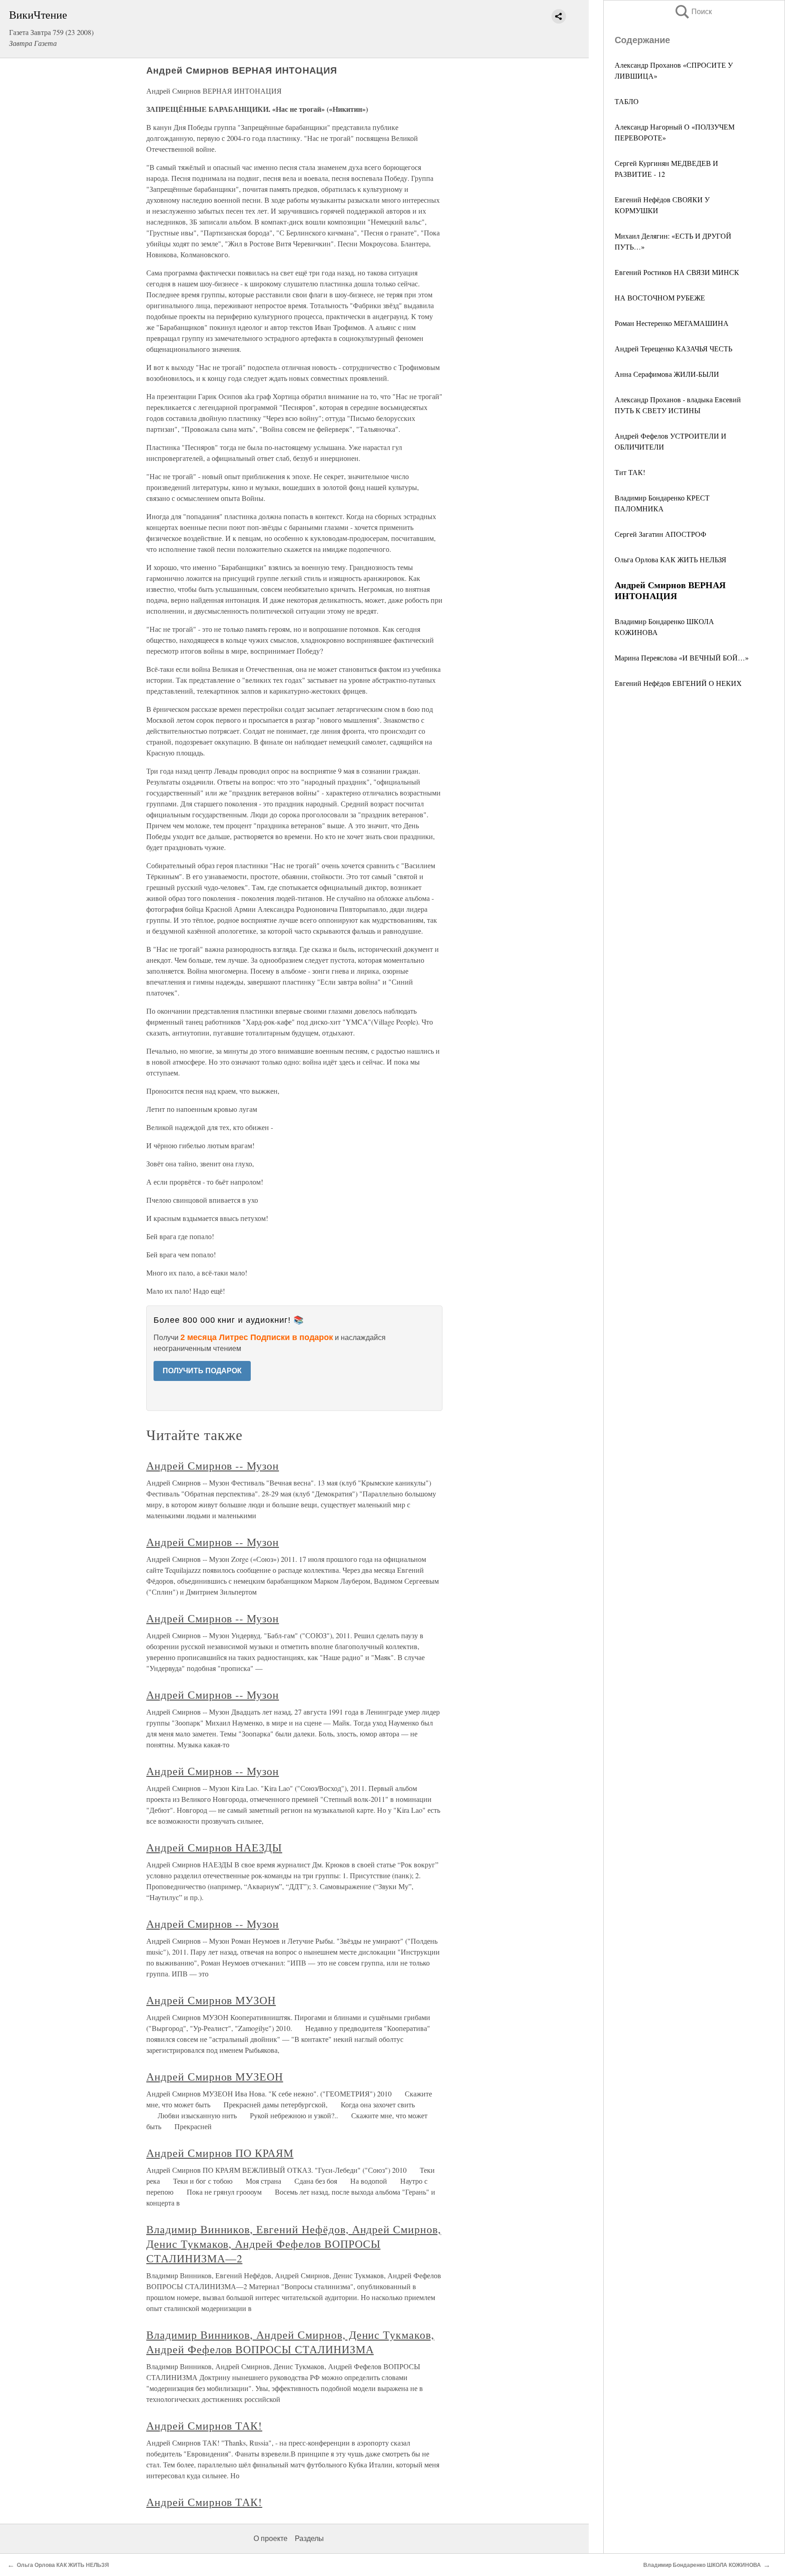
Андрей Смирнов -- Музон (213, 1466)
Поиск (693, 12)
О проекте (271, 2538)
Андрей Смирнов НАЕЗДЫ (214, 1847)
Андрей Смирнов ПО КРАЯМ (220, 2153)
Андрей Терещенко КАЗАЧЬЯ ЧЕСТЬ (673, 348)
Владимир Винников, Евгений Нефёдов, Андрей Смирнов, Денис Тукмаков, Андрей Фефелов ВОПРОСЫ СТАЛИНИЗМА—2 (294, 2244)
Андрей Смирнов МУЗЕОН (215, 2076)
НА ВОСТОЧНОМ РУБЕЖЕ (660, 298)
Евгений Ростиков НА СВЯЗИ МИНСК (677, 272)
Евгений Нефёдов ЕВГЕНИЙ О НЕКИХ (678, 683)
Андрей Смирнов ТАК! (204, 2426)
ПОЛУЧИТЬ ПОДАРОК (202, 1371)
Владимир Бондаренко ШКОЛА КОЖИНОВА (702, 2565)
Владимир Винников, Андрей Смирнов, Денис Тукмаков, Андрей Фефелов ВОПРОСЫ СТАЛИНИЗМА (290, 2342)
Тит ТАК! (630, 472)
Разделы (309, 2538)
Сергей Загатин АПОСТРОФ (661, 534)
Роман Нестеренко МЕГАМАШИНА (672, 323)
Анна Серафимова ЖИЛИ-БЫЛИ (667, 374)
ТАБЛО (627, 101)
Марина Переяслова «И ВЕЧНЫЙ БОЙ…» (682, 658)
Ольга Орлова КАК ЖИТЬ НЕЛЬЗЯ (671, 559)
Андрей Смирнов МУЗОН (211, 2000)
